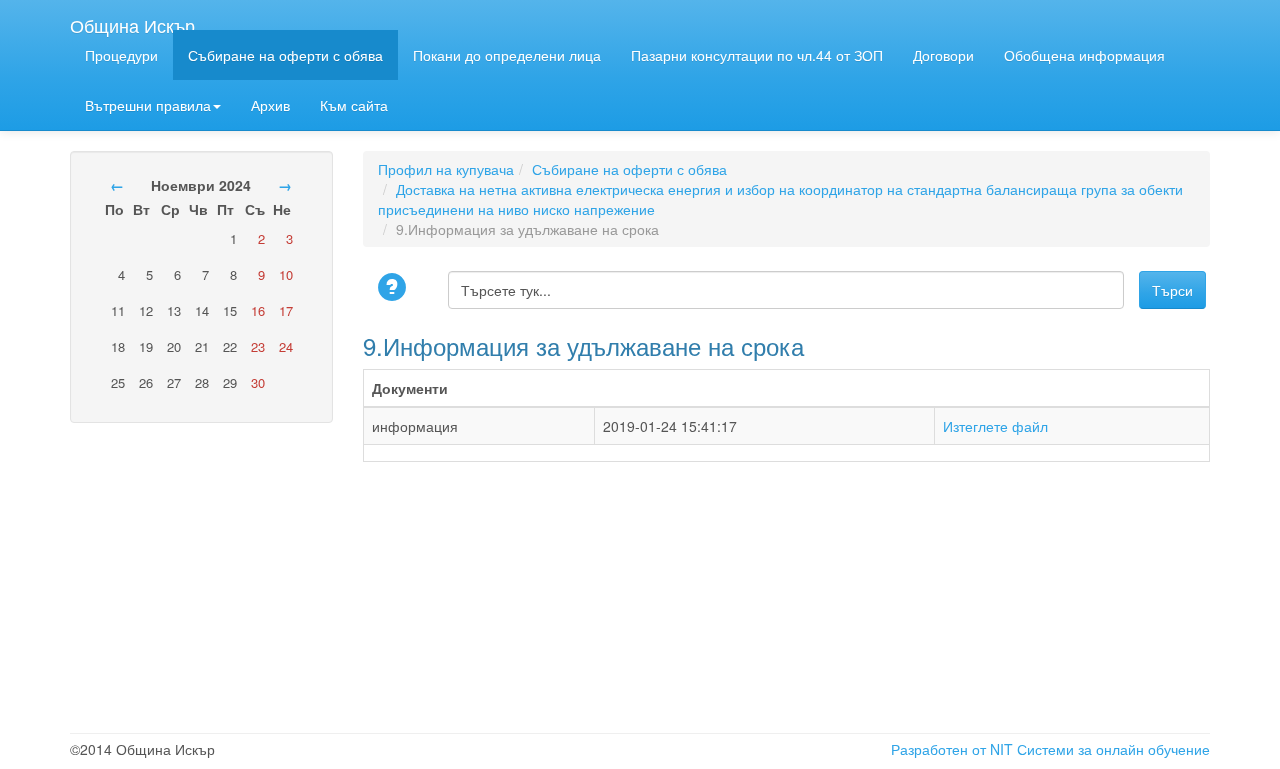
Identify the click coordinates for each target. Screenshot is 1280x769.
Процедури (121, 55)
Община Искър (132, 21)
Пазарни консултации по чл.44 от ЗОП (757, 55)
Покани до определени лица (507, 55)
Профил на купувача (446, 169)
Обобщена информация (1084, 55)
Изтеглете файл (995, 426)
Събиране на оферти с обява (285, 55)
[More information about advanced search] (395, 288)
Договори (943, 55)
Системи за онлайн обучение (1113, 749)
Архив (270, 105)
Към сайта (354, 105)
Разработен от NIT (952, 749)
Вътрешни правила (148, 105)
